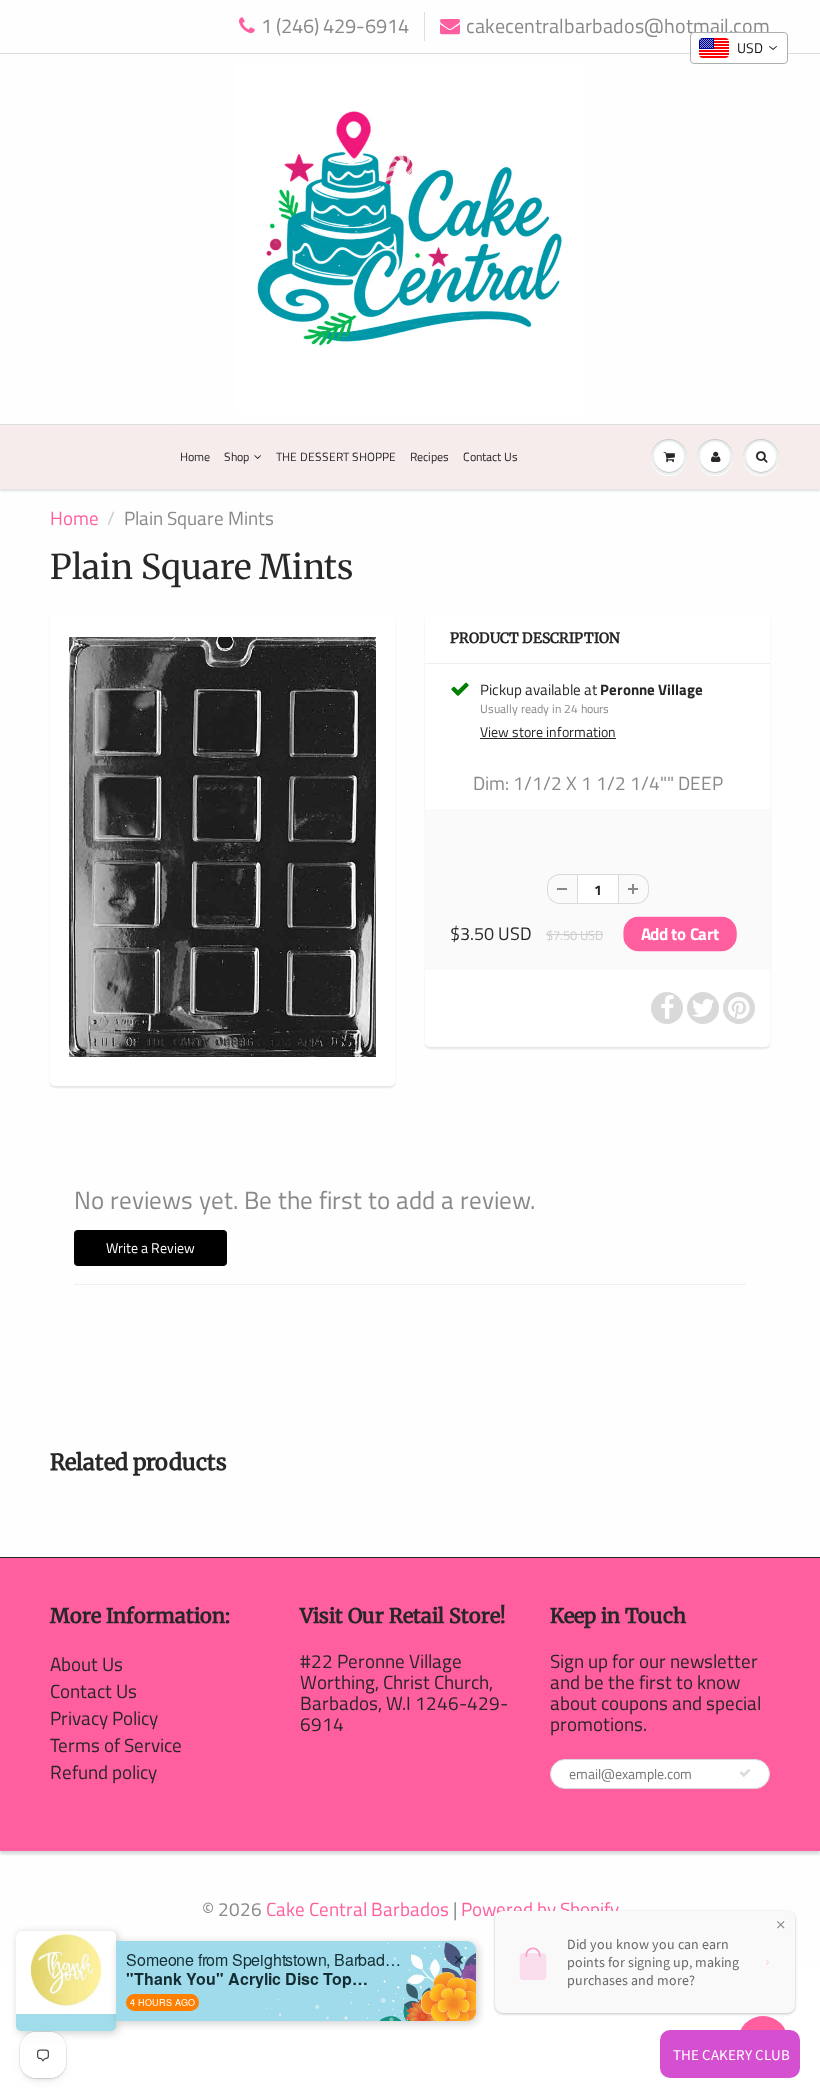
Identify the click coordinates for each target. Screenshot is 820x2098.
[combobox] (739, 48)
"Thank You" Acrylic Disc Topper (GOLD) (251, 1978)
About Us (86, 1663)
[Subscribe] (745, 1773)
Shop (236, 456)
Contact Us (490, 456)
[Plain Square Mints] (222, 847)
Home (195, 456)
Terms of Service (116, 1744)
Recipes (429, 456)
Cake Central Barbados (357, 1908)
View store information (548, 732)
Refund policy (103, 1771)
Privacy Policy (104, 1717)
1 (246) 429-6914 (335, 26)
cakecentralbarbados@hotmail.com (618, 26)
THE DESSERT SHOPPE (336, 456)
